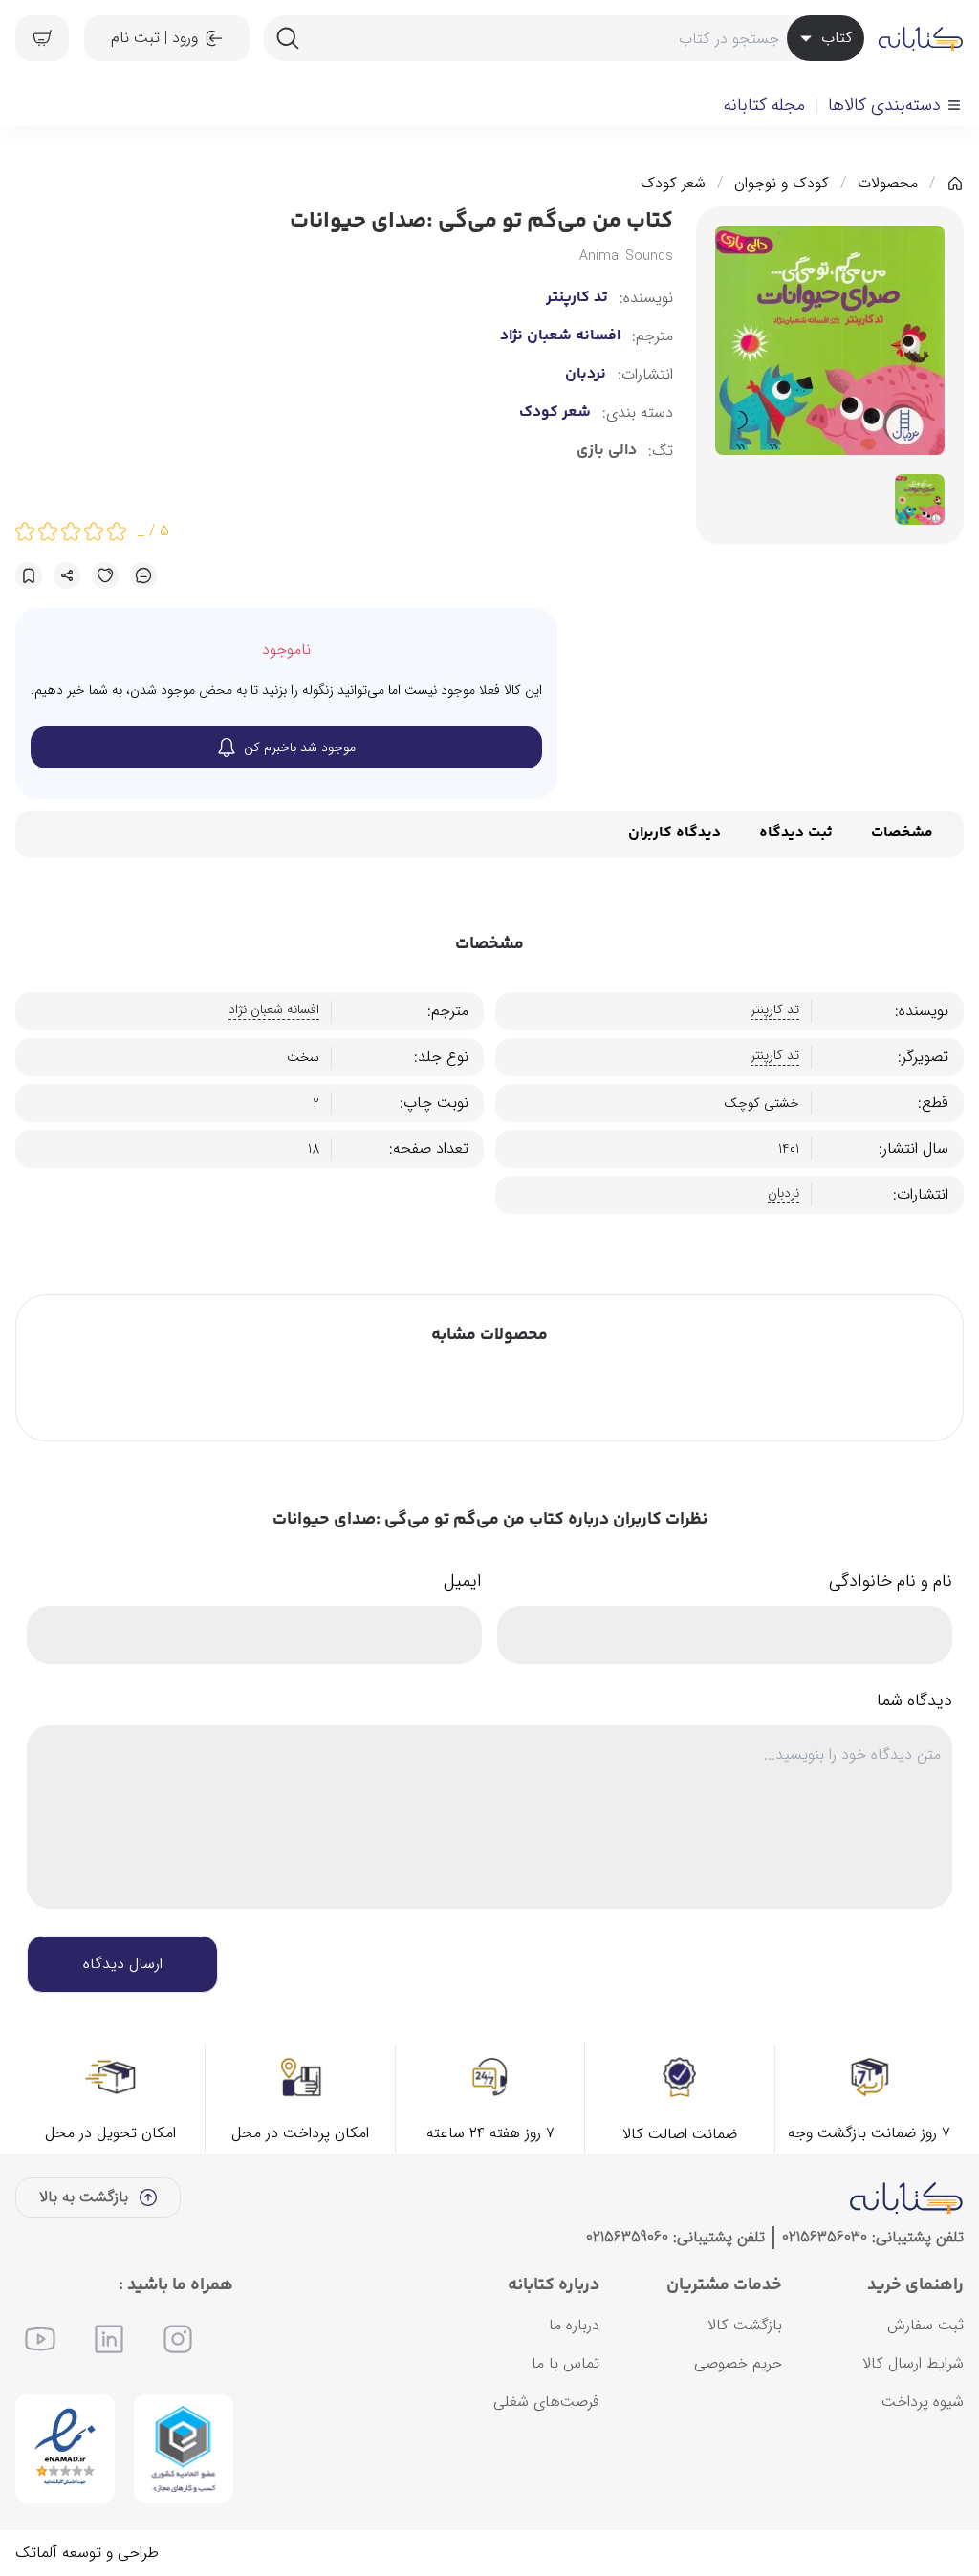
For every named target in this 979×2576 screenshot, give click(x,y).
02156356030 (825, 2237)
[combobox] (563, 38)
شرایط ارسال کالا (913, 2363)
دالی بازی (607, 451)
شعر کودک (673, 184)
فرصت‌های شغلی (546, 2402)
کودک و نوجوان (782, 184)
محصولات (888, 184)
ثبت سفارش (925, 2325)
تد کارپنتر (577, 298)
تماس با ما (566, 2363)
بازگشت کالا (745, 2325)
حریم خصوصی (738, 2363)
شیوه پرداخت (923, 2402)
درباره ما (574, 2325)
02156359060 (627, 2237)
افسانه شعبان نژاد (560, 336)
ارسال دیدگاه (123, 1964)
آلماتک (36, 2553)
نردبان (586, 375)
